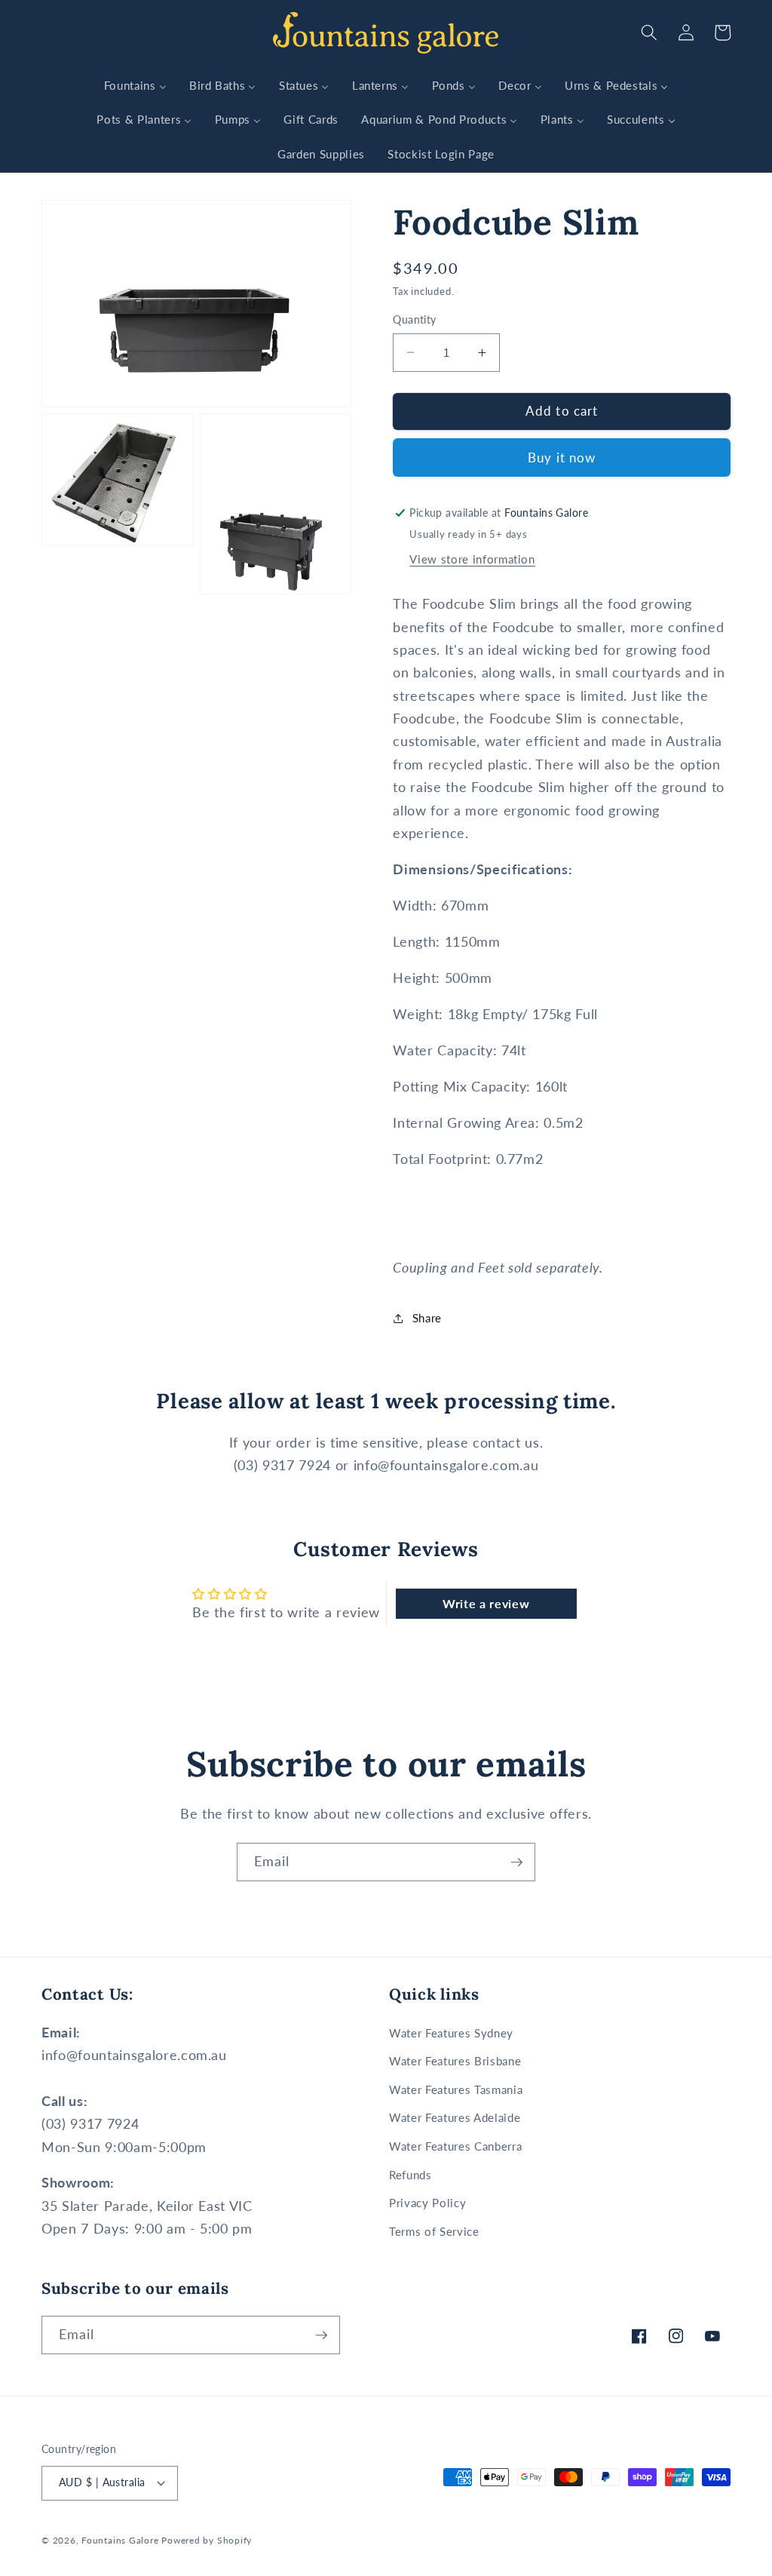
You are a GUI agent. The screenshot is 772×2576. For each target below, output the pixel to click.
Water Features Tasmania (456, 2089)
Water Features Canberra (455, 2146)
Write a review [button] (486, 1603)
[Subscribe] (516, 1862)
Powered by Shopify (207, 2540)
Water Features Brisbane (455, 2061)
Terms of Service (434, 2231)
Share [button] (427, 1318)
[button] (649, 32)
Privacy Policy (427, 2203)
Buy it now (562, 458)
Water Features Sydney (451, 2033)
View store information (472, 559)
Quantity (415, 319)
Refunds (411, 2175)
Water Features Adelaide (455, 2117)
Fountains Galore (120, 2540)
